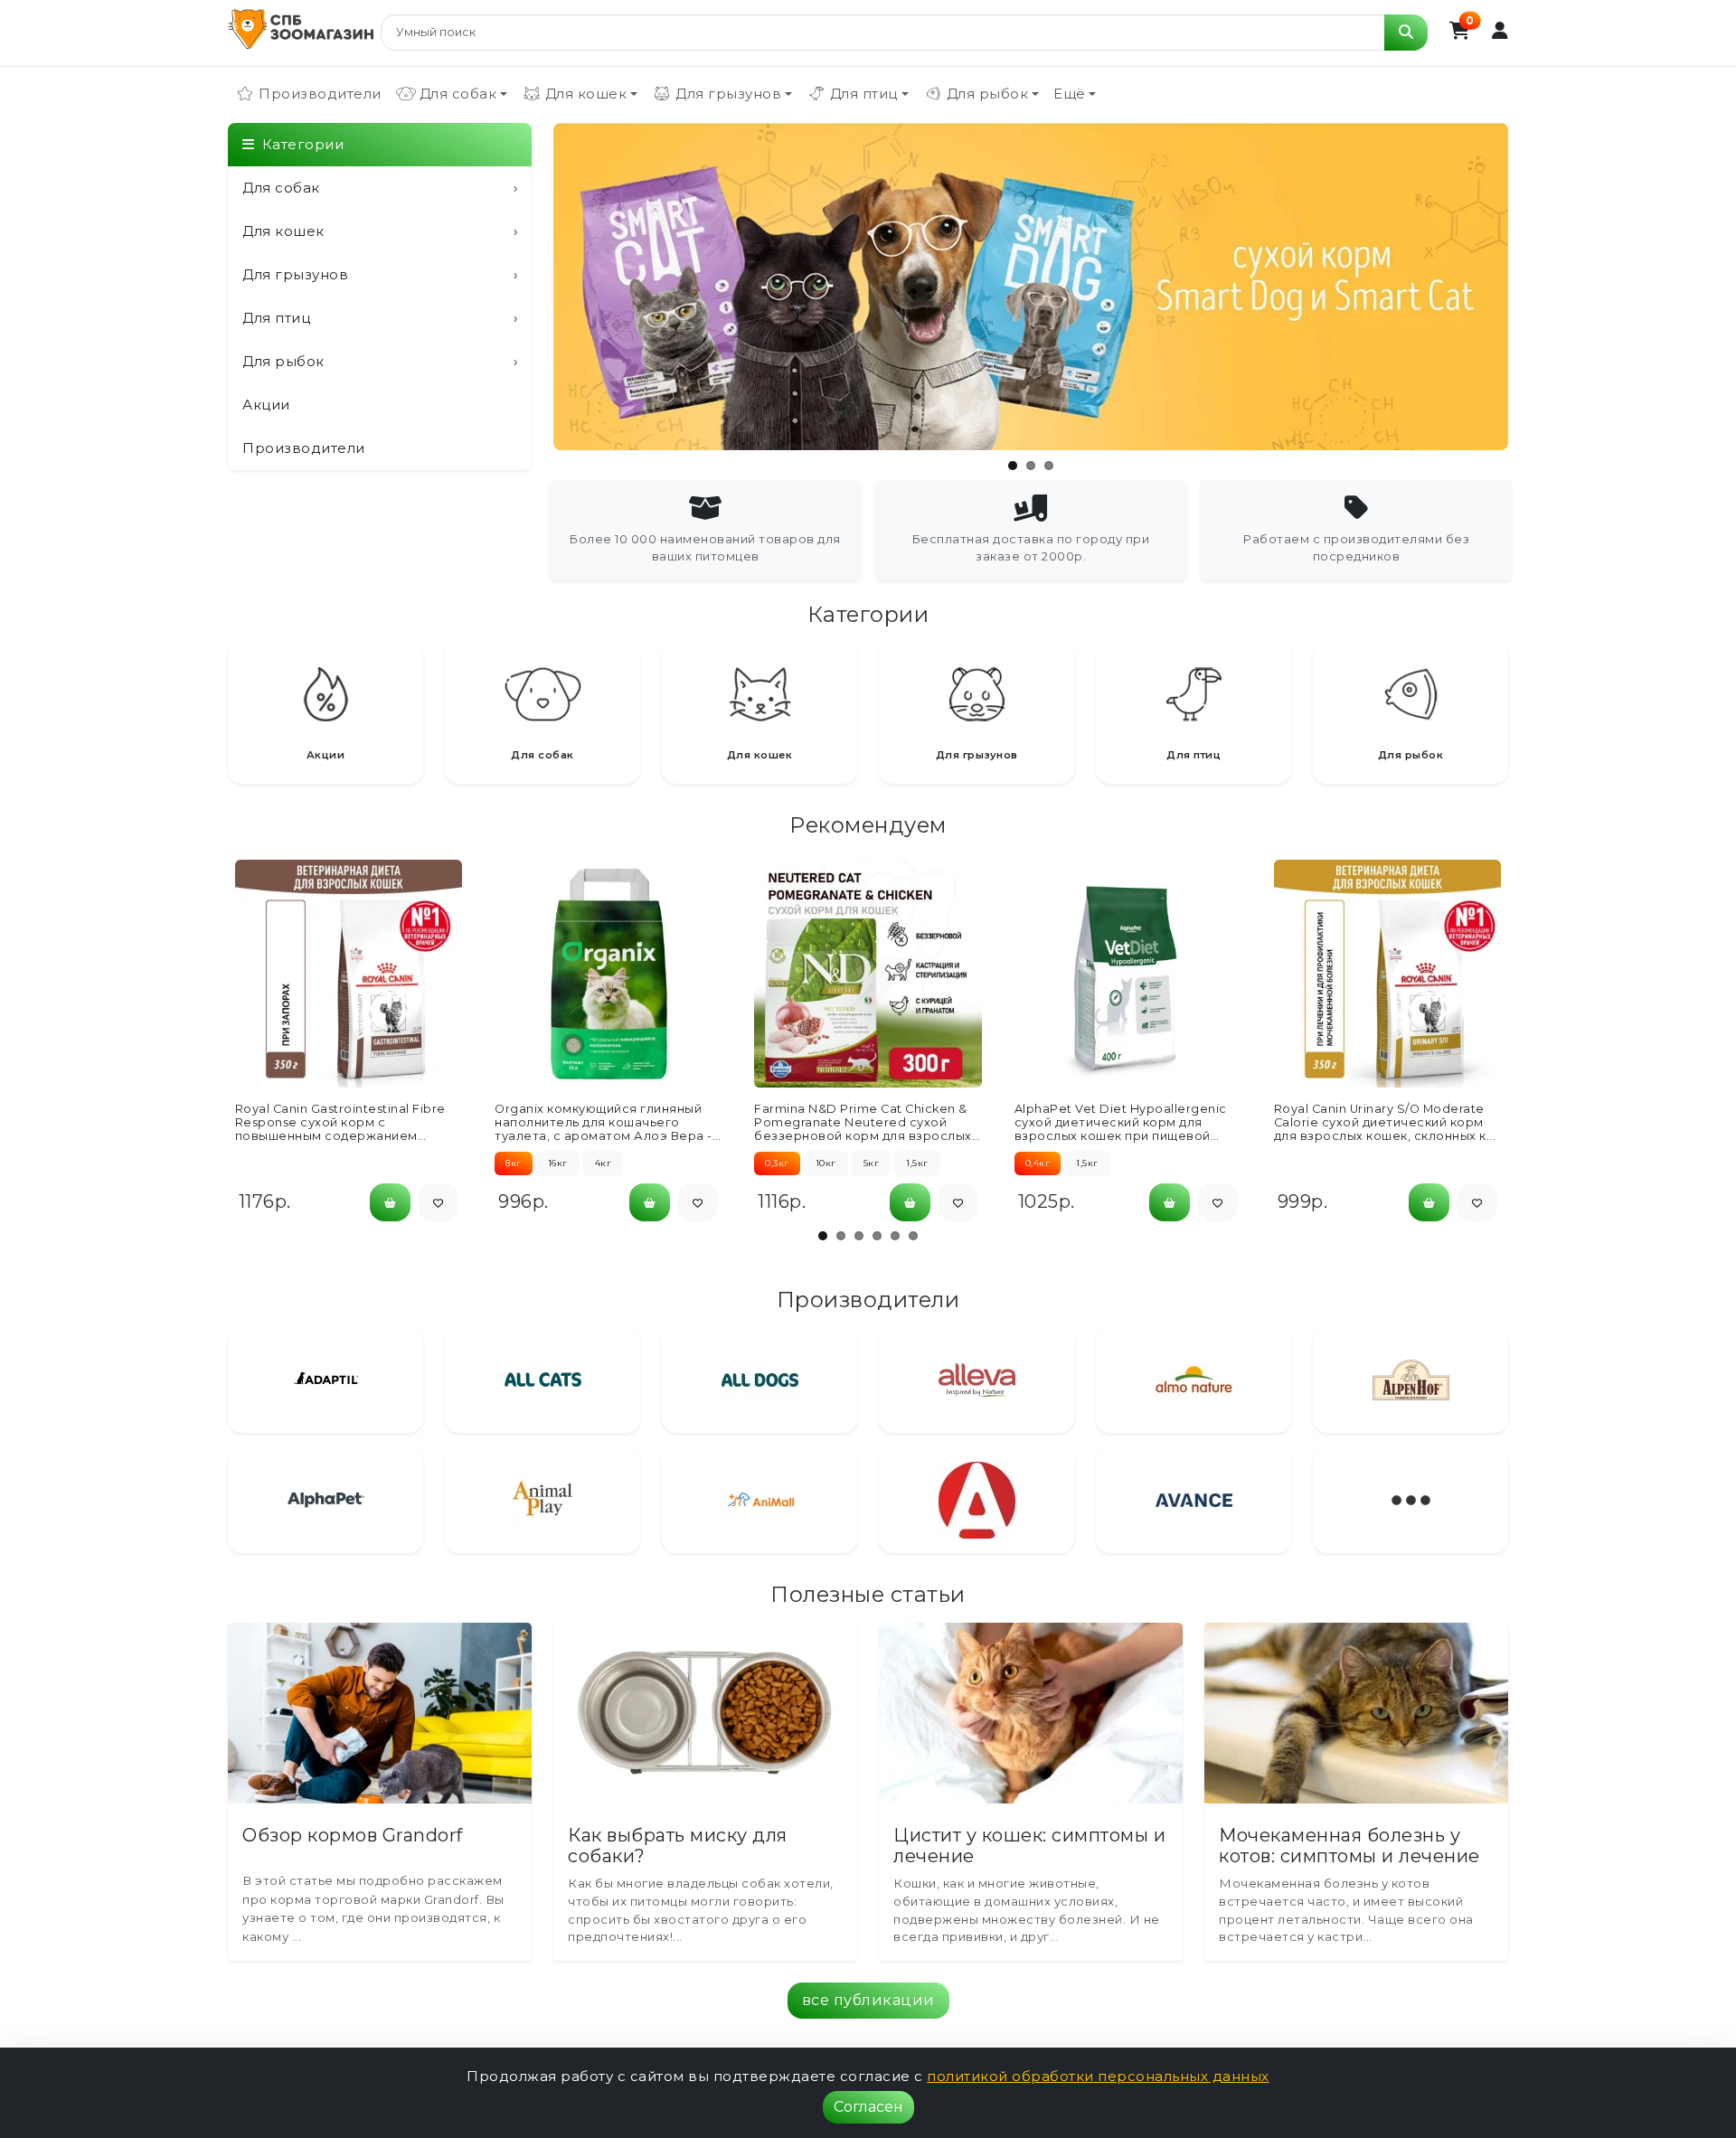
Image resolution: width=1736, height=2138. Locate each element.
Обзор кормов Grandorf (353, 1835)
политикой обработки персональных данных (1098, 2076)
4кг (604, 1163)
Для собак (380, 188)
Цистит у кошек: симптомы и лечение (1029, 1846)
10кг (826, 1163)
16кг (558, 1163)
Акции (266, 405)
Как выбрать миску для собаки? (678, 1846)
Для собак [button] (458, 94)
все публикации (868, 2000)
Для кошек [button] (586, 94)
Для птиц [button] (864, 94)
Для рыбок (380, 361)
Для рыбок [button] (988, 94)
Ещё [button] (1070, 94)
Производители (320, 94)
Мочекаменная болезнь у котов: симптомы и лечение (1349, 1846)
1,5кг (917, 1163)
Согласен (868, 2107)
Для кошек (380, 231)
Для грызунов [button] (728, 94)
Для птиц (380, 318)
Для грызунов (380, 274)
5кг (872, 1163)
